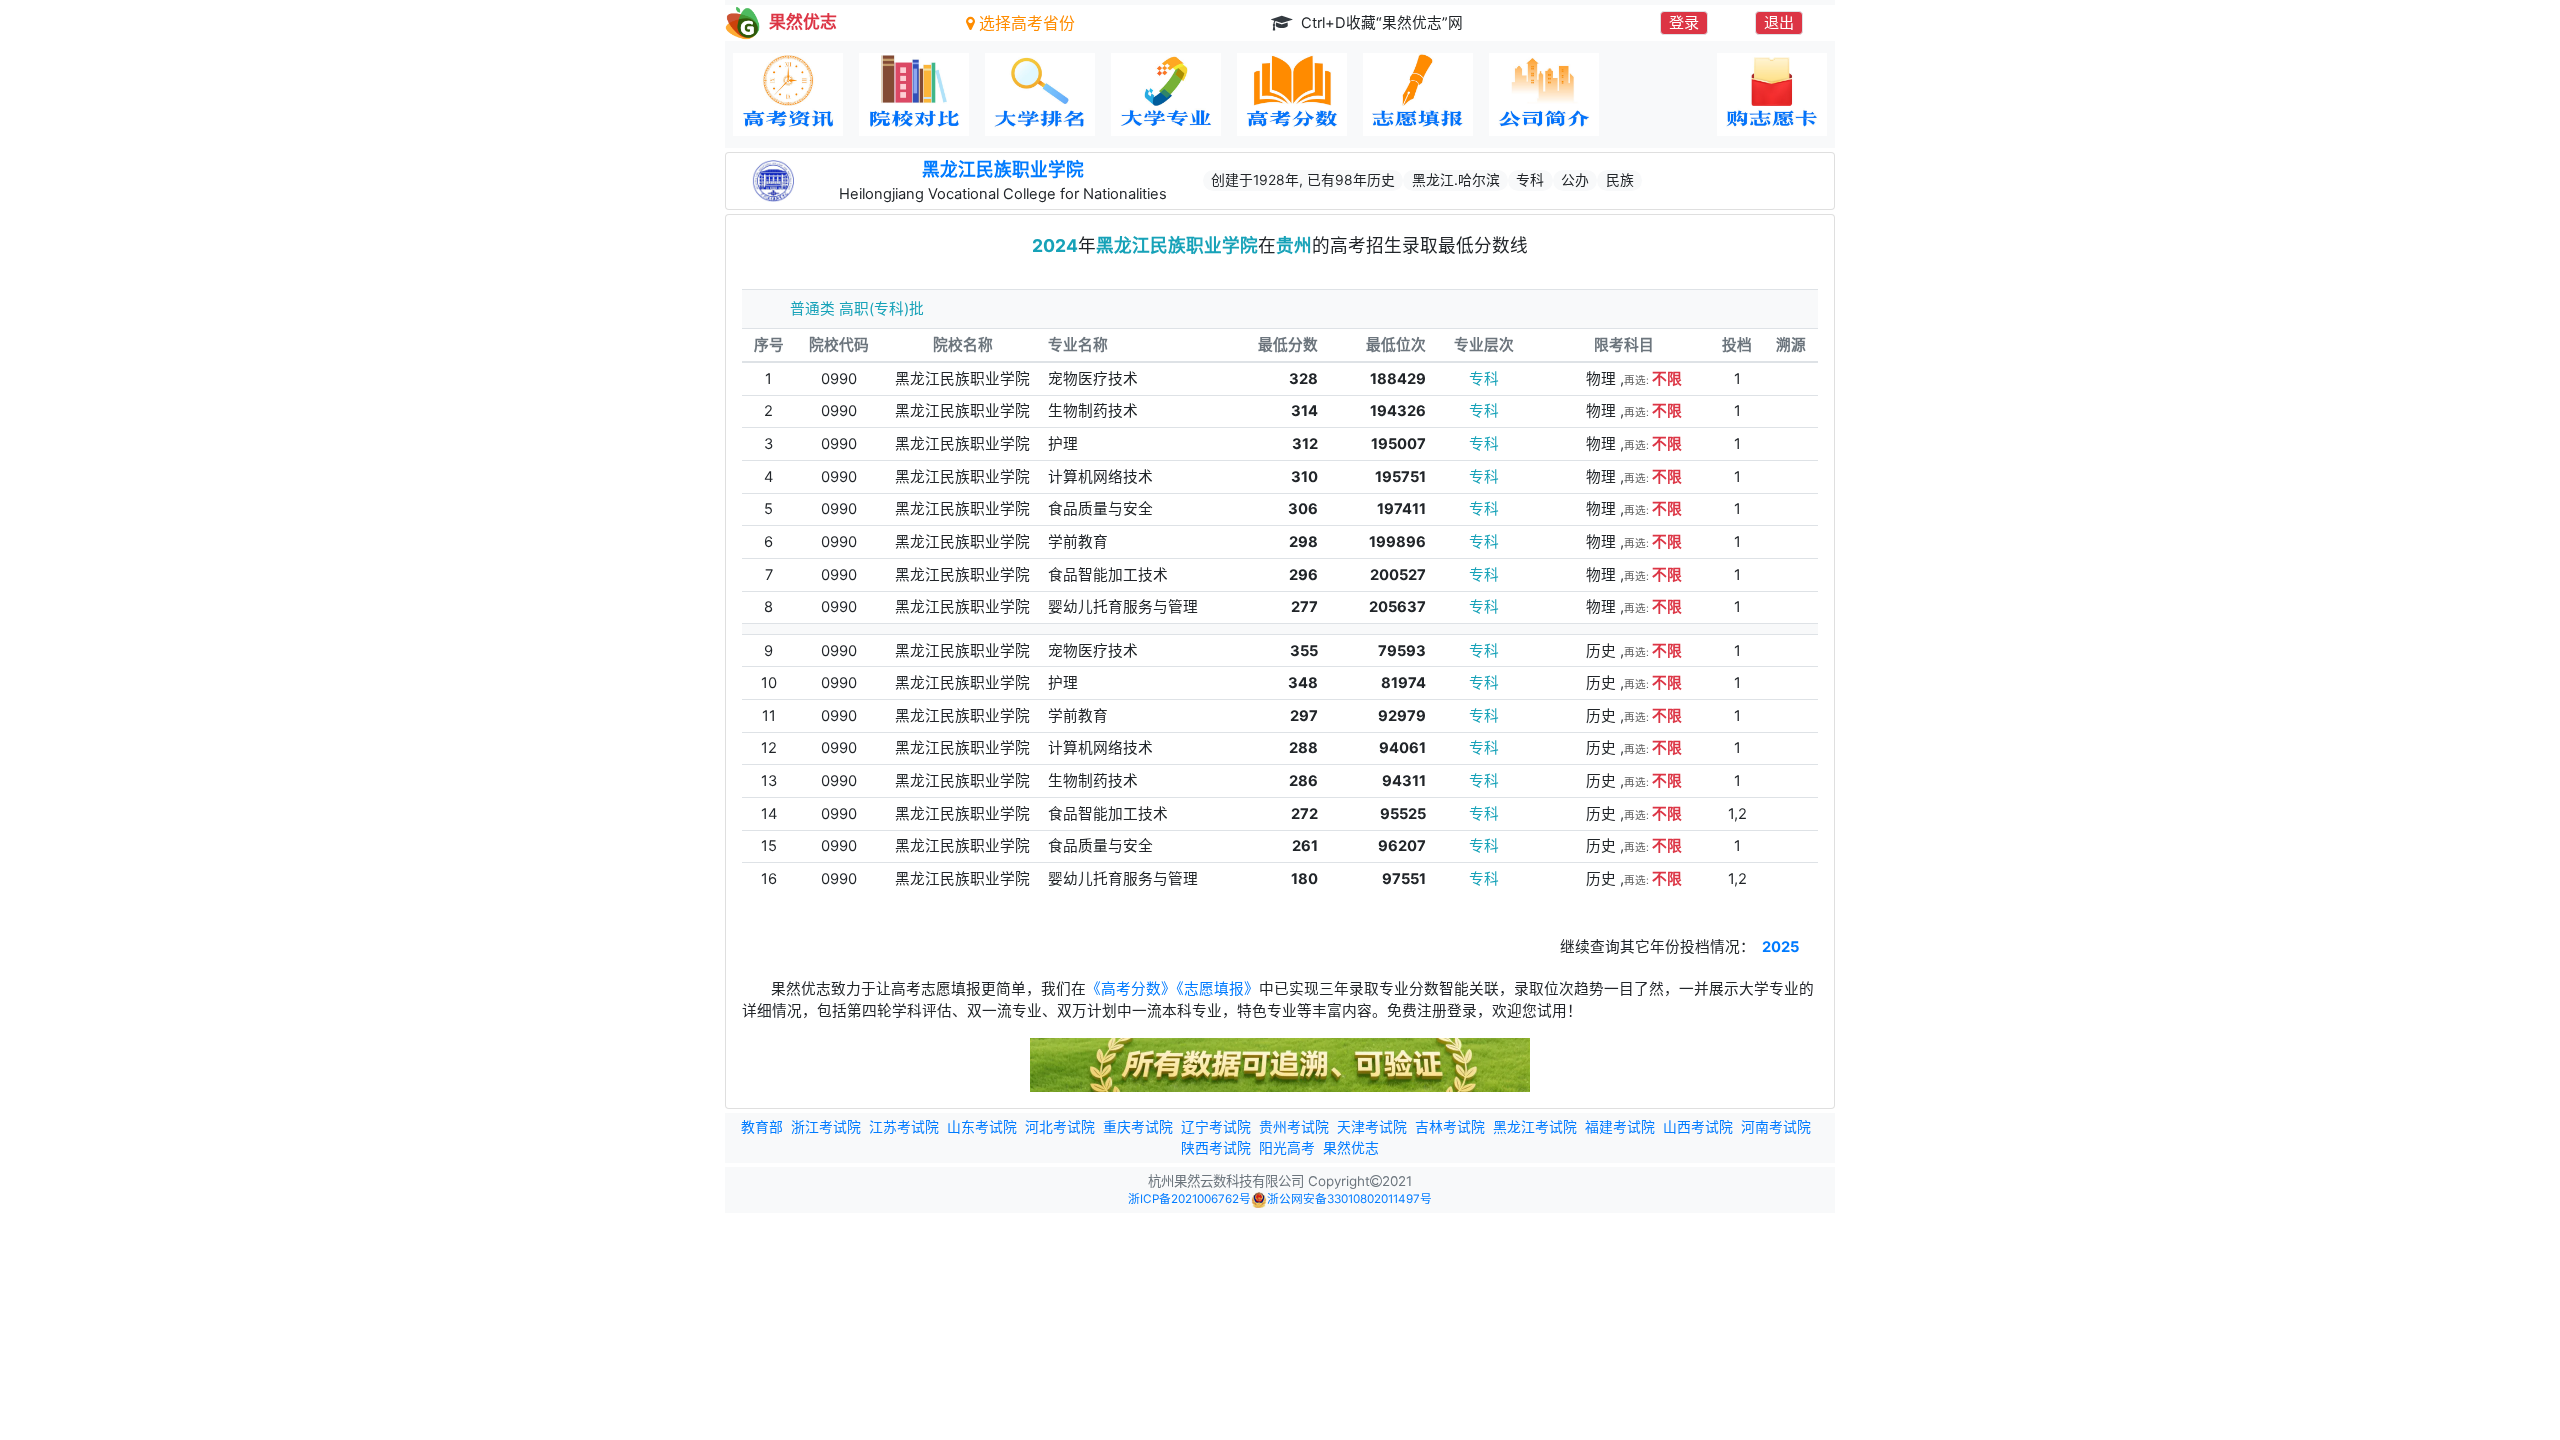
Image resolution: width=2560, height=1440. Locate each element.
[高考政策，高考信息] (788, 94)
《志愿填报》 (1217, 989)
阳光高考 (1287, 1148)
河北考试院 (1060, 1127)
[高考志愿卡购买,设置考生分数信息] (1772, 94)
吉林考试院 (1450, 1127)
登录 (1684, 22)
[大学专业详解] (1166, 94)
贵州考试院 (1294, 1127)
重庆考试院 (1138, 1127)
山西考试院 (1698, 1127)
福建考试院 (1620, 1127)
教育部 (762, 1127)
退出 (1779, 22)
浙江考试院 (826, 1127)
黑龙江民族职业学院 (1003, 169)
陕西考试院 (1216, 1148)
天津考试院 (1372, 1127)
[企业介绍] (1544, 94)
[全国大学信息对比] (914, 94)
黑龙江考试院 (1535, 1127)
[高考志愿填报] (1418, 94)
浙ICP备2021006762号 (1189, 1199)
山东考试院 (982, 1127)
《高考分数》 (1131, 989)
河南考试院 (1776, 1127)
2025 (1780, 947)
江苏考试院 (904, 1127)
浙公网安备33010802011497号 (1349, 1199)
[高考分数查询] (1292, 94)
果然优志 (1351, 1148)
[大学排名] (1040, 94)
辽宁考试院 (1216, 1127)
